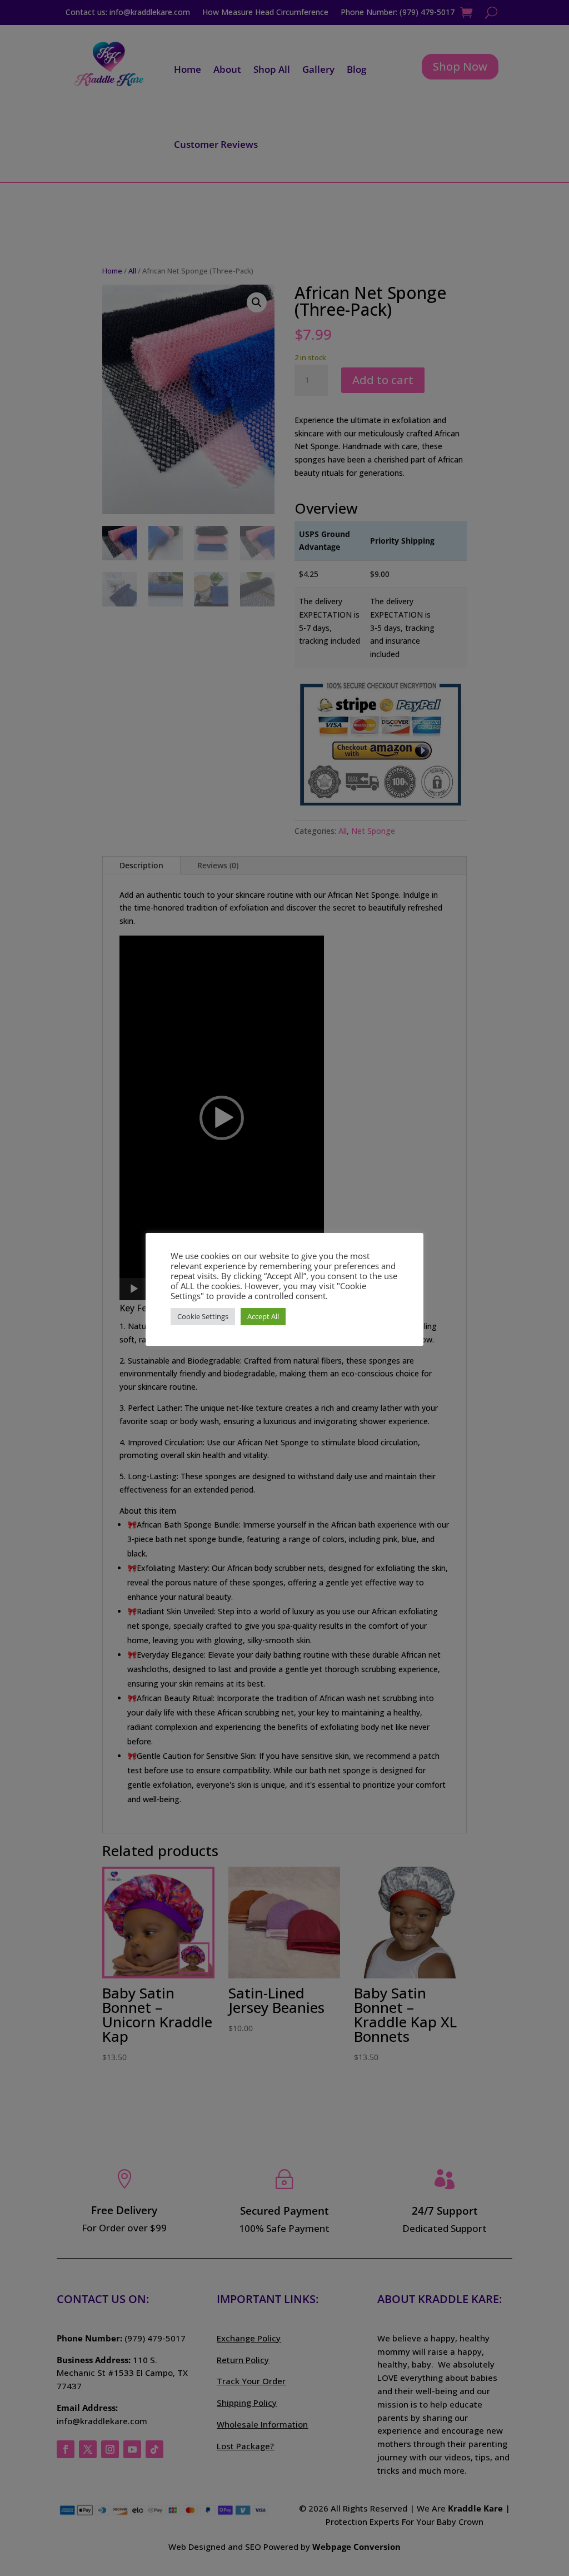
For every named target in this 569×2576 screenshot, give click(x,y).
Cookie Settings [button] (203, 1316)
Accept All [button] (263, 1316)
